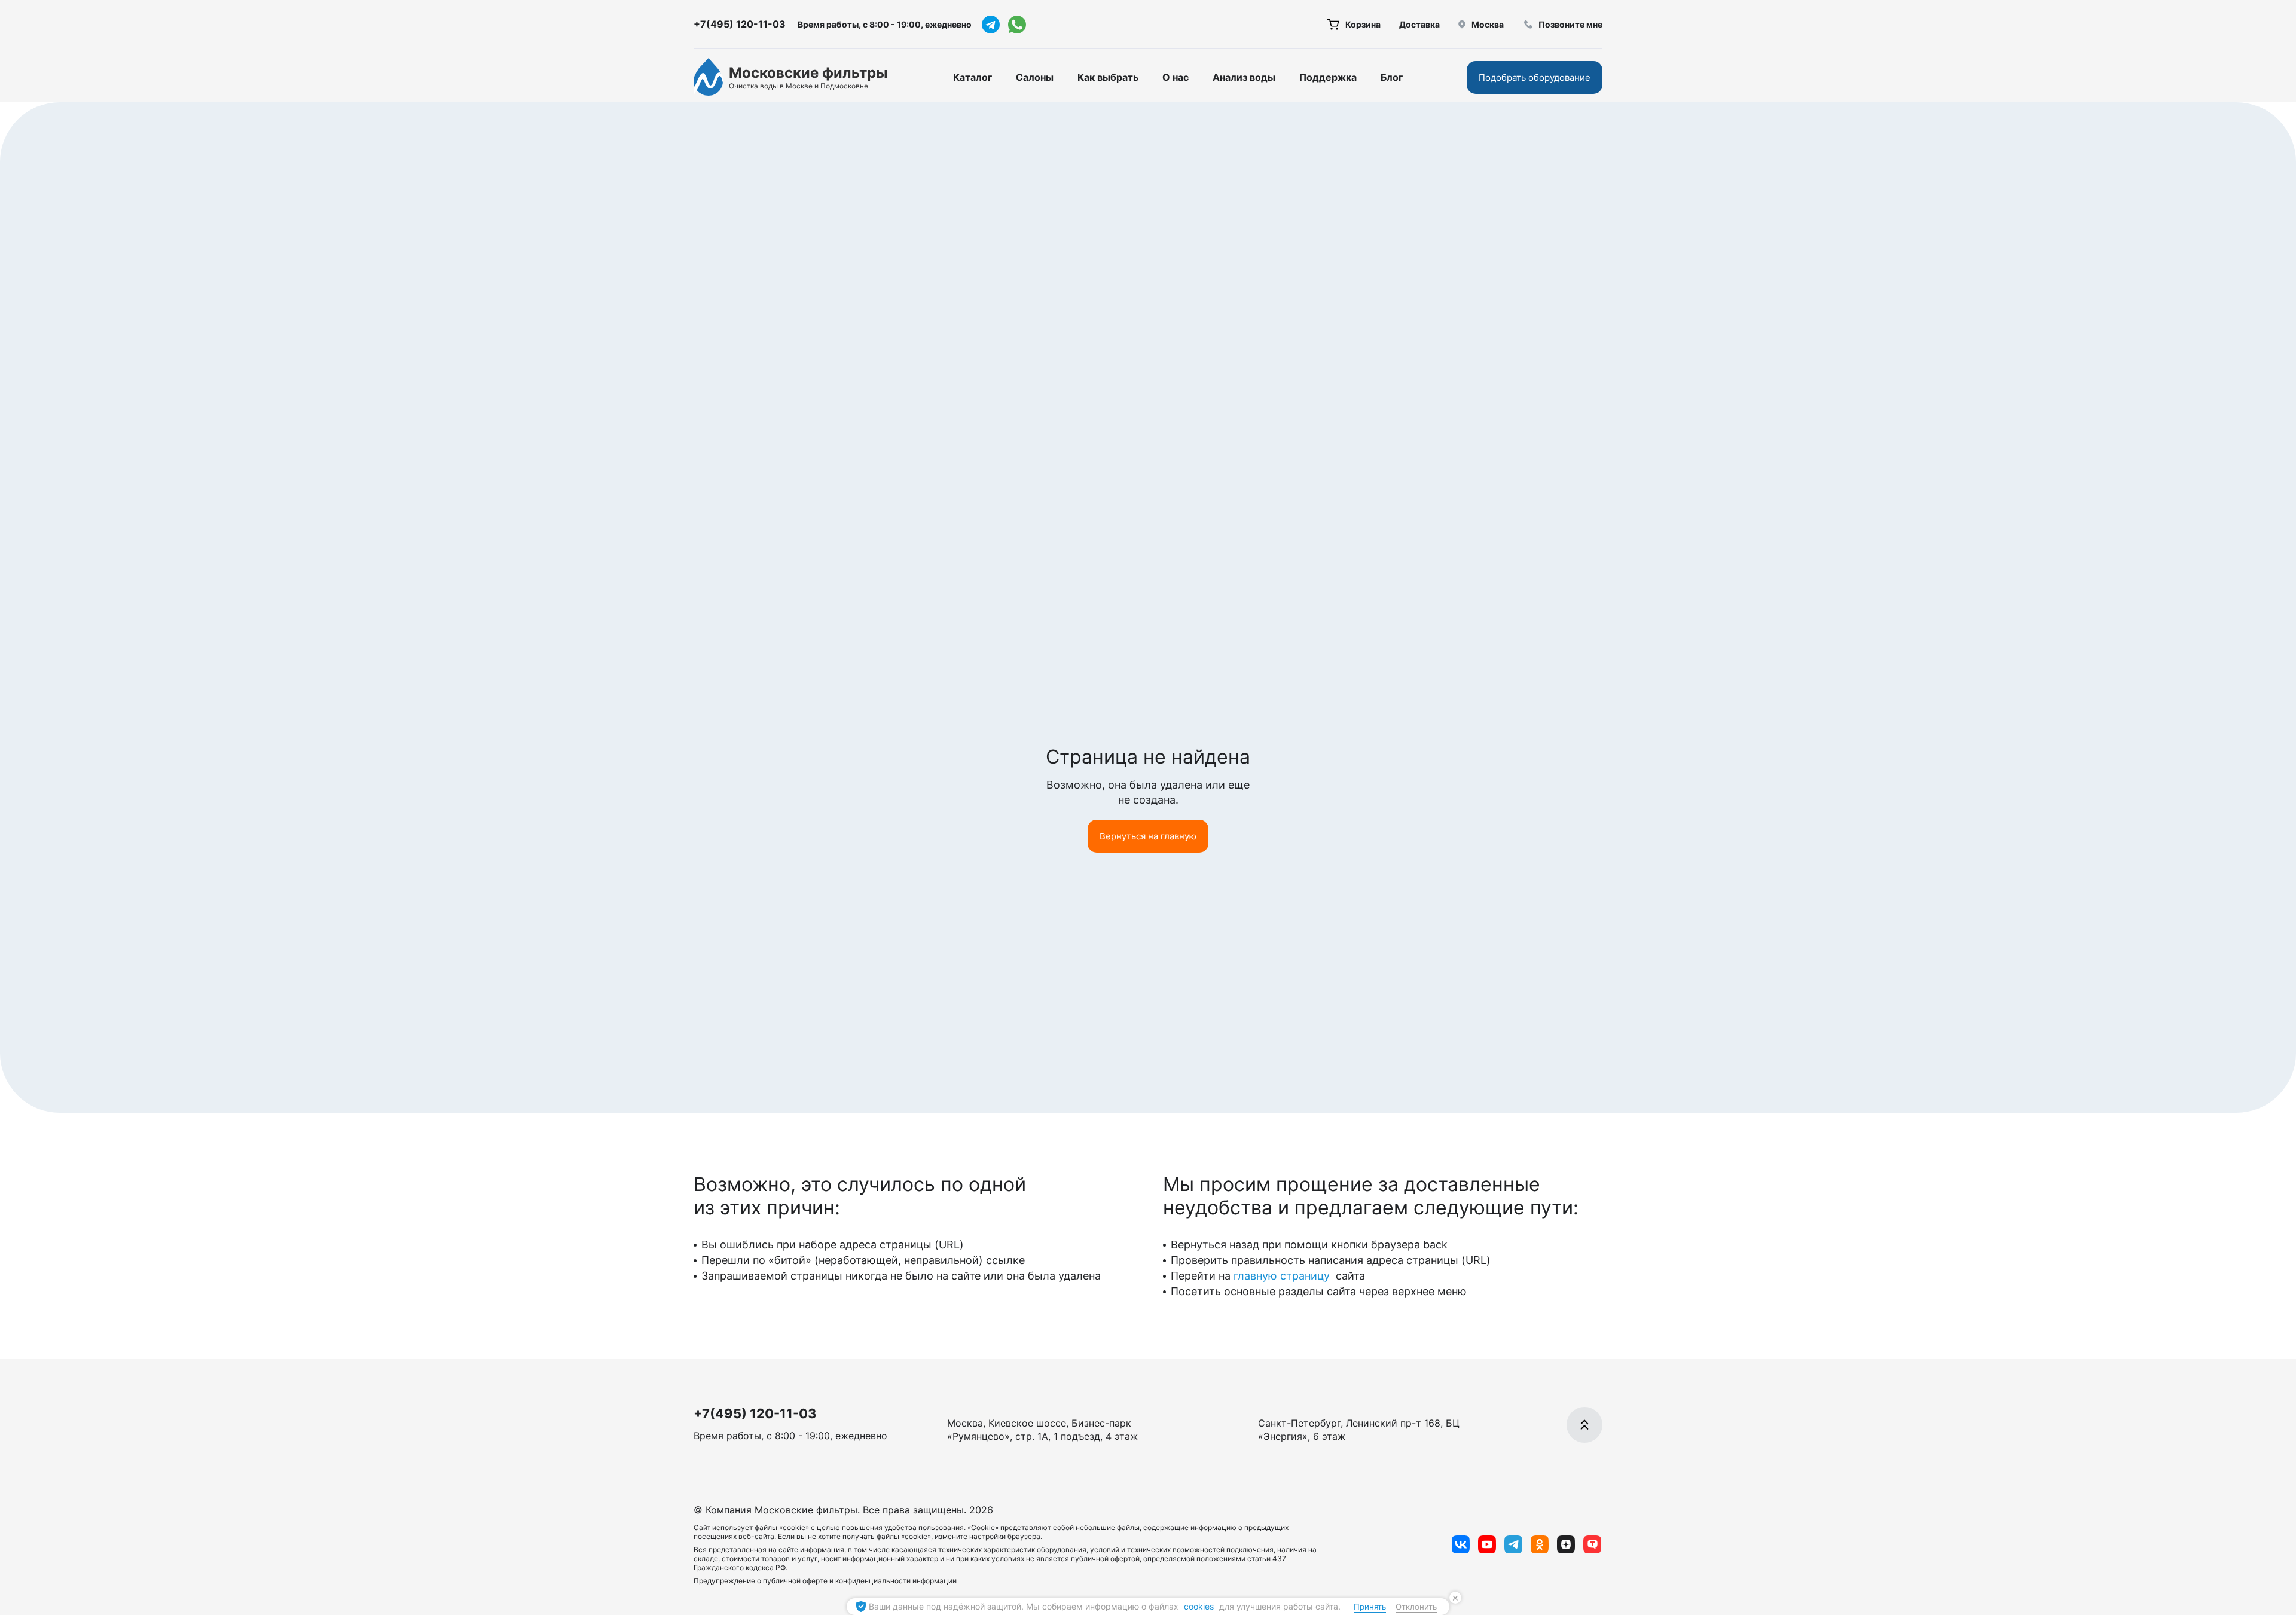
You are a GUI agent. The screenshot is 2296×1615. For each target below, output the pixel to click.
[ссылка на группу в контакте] (1461, 1544)
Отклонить (1416, 1607)
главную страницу (1283, 1276)
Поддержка (1328, 77)
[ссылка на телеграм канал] (991, 25)
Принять (1370, 1607)
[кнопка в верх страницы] (1584, 1425)
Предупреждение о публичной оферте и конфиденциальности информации (825, 1581)
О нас (1176, 77)
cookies (1200, 1606)
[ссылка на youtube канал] (1487, 1544)
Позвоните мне (1570, 24)
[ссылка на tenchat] (1592, 1544)
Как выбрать (1108, 77)
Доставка (1419, 24)
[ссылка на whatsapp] (1017, 25)
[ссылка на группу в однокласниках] (1540, 1544)
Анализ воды (1244, 77)
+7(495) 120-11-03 (740, 24)
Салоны (1035, 77)
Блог (1392, 77)
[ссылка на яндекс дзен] (1566, 1544)
